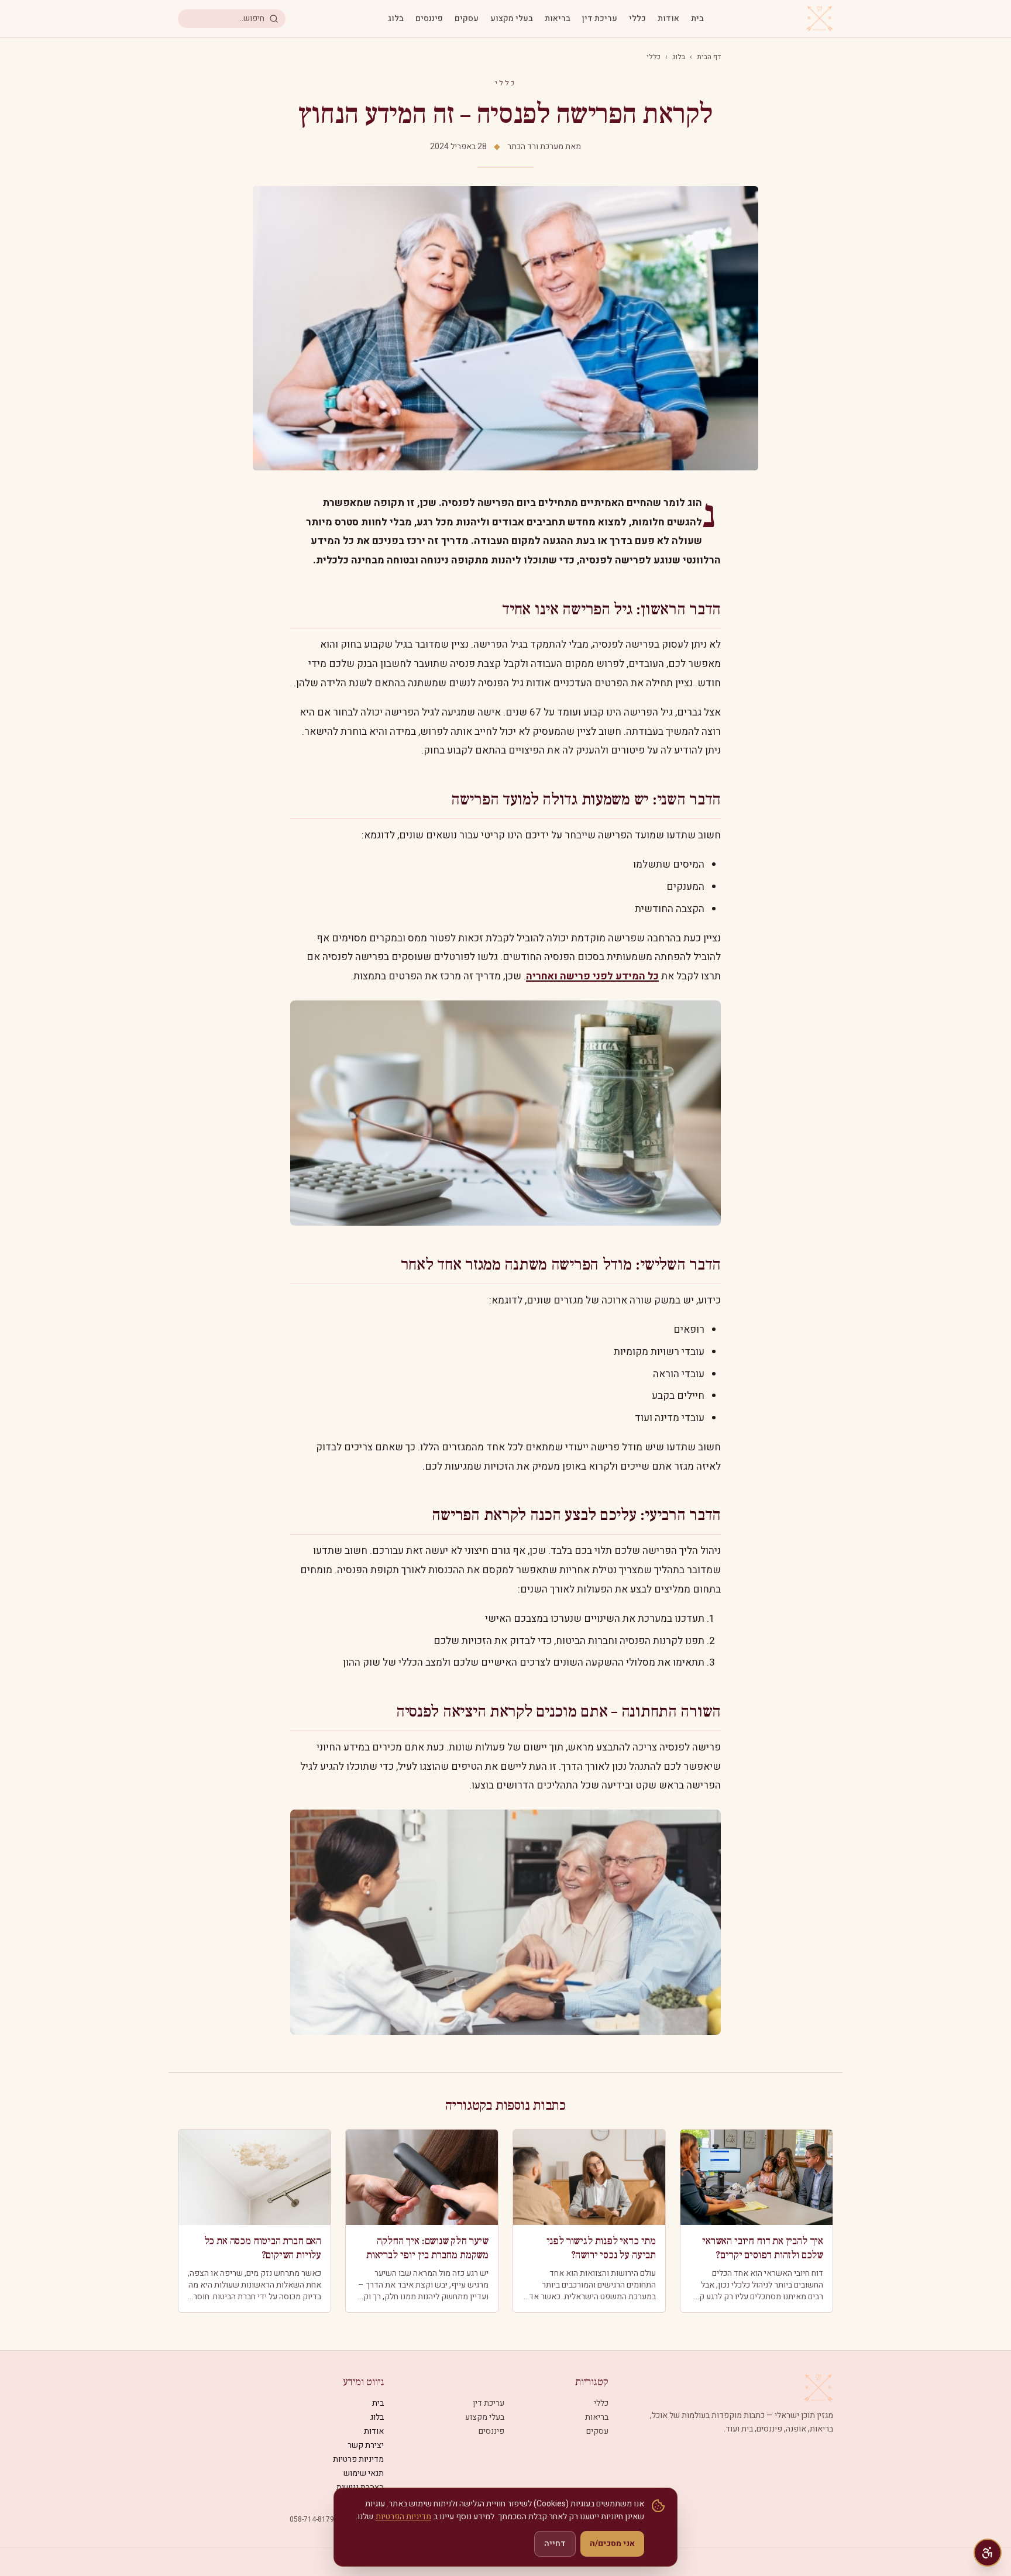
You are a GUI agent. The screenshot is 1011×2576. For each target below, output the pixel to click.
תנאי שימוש (364, 2473)
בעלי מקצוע (512, 19)
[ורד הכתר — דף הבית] (820, 19)
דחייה (555, 2544)
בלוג (396, 19)
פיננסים (429, 19)
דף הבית (709, 57)
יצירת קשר (366, 2445)
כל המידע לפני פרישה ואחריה (592, 976)
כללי (637, 19)
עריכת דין (600, 19)
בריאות (558, 19)
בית (697, 19)
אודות (668, 19)
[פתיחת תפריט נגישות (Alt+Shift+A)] (988, 2553)
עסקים (467, 19)
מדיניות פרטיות (358, 2459)
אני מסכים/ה (612, 2544)
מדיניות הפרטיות (403, 2517)
